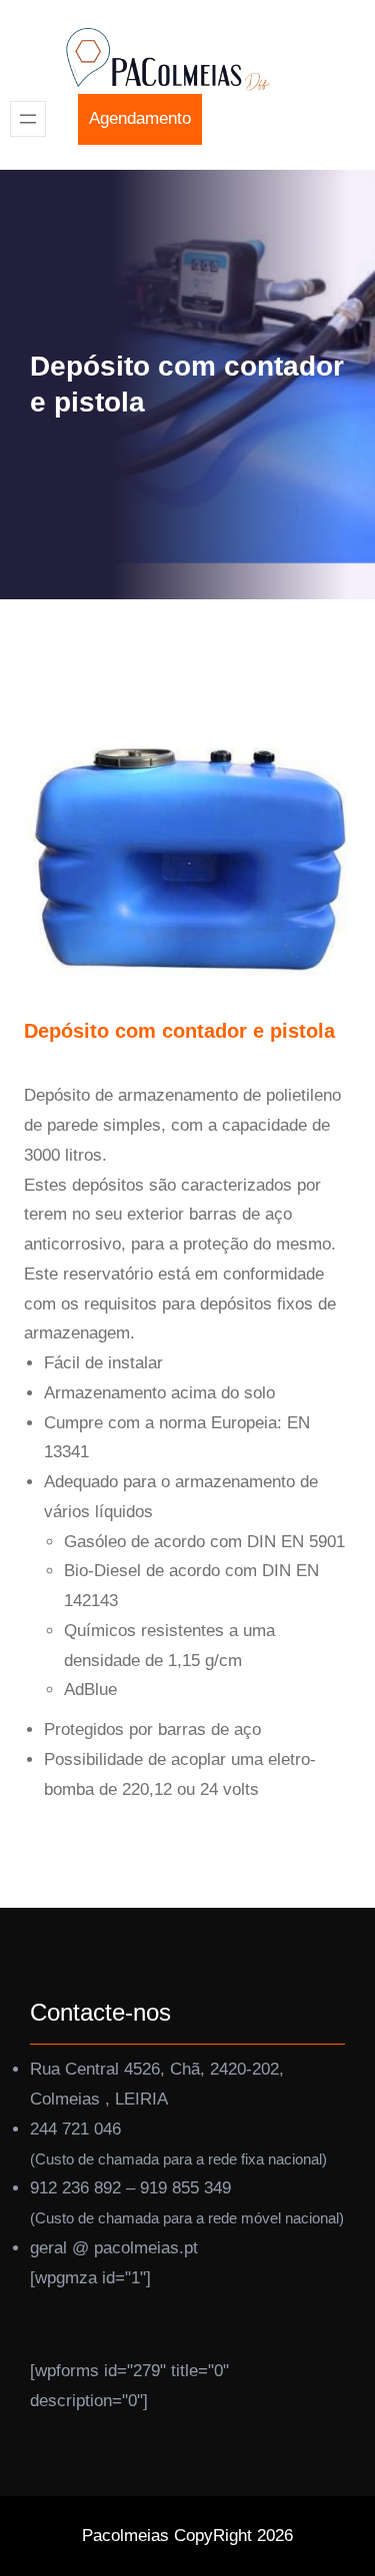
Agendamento (140, 118)
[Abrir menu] (28, 119)
